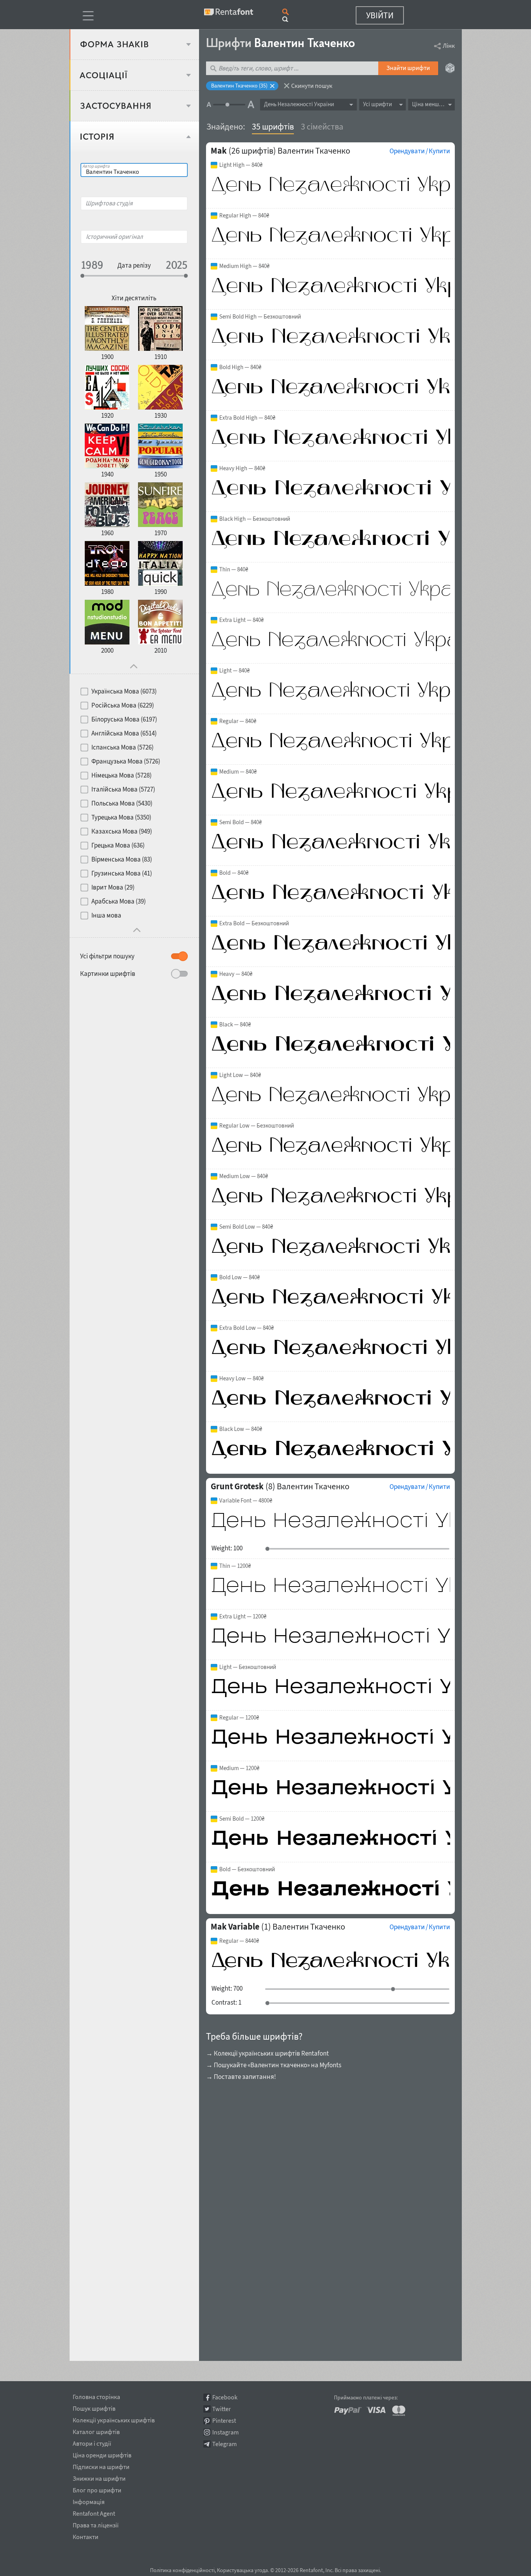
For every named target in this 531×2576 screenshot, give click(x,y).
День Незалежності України (299, 104)
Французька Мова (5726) (126, 761)
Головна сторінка (96, 2396)
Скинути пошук (312, 86)
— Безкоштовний (260, 317)
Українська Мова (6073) (124, 691)
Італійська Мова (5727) (123, 789)
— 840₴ (241, 165)
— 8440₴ (239, 1941)
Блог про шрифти (97, 2489)
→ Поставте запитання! (241, 2077)
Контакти (86, 2536)
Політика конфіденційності (182, 2570)
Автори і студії (92, 2442)
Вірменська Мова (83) (122, 859)
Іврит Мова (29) (113, 887)
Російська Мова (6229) (123, 705)
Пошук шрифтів (94, 2407)
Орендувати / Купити (420, 151)
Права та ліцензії (96, 2524)
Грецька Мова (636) (118, 845)
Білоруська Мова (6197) (124, 719)
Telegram (224, 2444)
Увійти (380, 15)
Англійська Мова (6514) (124, 733)
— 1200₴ (235, 1566)
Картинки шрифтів (108, 974)
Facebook (225, 2397)
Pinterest (224, 2421)
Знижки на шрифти (99, 2477)
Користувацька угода (242, 2570)
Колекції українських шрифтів (114, 2419)
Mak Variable (235, 1926)
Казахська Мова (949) (122, 831)
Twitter (222, 2409)
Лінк (449, 46)
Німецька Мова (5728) (121, 775)
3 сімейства (322, 126)
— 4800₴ (246, 1501)
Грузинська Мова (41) (122, 873)
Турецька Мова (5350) (121, 817)
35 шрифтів (273, 126)
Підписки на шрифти (101, 2466)
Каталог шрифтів (96, 2431)
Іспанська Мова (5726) (122, 747)
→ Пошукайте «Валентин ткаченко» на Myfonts (274, 2065)
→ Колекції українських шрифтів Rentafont (267, 2053)
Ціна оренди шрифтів (102, 2454)
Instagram (225, 2432)
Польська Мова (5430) (122, 803)
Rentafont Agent (94, 2512)
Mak (219, 151)
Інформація (89, 2501)
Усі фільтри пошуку (107, 956)
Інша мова (106, 915)
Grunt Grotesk (237, 1486)
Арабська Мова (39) (119, 901)
